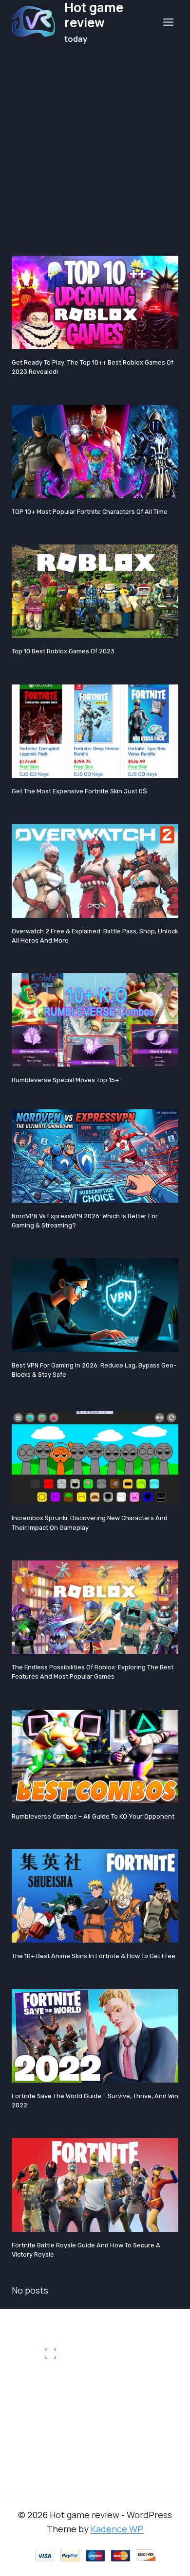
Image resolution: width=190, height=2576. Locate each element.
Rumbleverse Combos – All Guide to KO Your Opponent (93, 1816)
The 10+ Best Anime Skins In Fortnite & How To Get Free (94, 1956)
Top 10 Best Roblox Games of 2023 (63, 651)
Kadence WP (117, 2529)
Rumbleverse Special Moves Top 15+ (65, 1080)
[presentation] (95, 302)
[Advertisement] (95, 144)
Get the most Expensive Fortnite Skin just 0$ (79, 791)
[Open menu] (168, 22)
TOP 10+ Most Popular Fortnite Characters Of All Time (90, 512)
